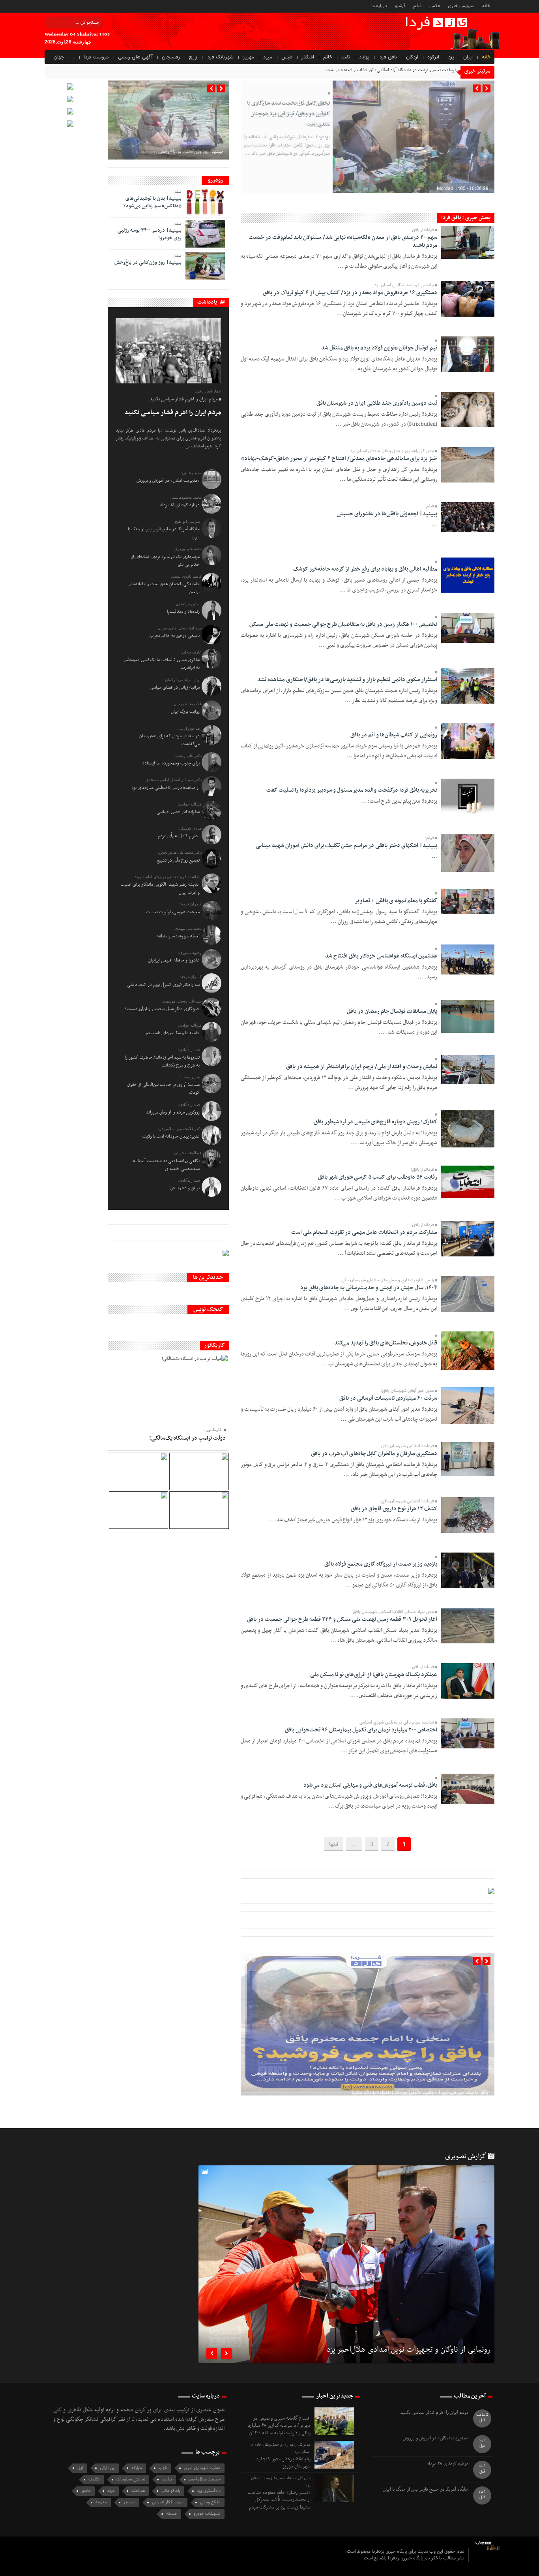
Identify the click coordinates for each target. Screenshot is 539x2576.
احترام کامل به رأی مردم (179, 836)
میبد (268, 57)
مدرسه (101, 2502)
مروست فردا (96, 57)
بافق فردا (388, 57)
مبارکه (137, 2468)
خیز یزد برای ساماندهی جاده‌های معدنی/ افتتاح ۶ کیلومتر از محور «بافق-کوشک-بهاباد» (339, 459)
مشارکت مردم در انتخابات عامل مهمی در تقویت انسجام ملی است (364, 1233)
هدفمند (138, 2491)
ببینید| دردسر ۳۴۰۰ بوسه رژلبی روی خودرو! (150, 234)
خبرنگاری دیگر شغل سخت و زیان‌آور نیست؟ (162, 1009)
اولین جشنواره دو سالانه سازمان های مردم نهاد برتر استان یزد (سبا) (393, 2351)
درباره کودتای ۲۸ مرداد (180, 505)
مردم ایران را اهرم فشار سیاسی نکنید (173, 413)
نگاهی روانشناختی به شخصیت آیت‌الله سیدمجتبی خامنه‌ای (166, 1165)
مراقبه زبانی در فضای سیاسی (175, 687)
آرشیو (400, 6)
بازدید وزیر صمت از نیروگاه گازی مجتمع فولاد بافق (381, 1564)
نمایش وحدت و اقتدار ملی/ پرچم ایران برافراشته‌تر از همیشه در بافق (362, 1067)
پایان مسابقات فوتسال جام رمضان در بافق (392, 1011)
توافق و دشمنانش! (184, 1188)
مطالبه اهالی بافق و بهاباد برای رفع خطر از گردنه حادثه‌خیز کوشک (365, 569)
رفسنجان (171, 57)
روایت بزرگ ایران (185, 712)
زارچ (193, 57)
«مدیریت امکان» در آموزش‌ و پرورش (168, 481)
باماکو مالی (171, 2491)
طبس (287, 57)
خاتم (328, 57)
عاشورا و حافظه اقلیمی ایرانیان (174, 960)
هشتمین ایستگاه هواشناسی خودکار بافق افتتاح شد (381, 956)
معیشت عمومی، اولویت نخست (173, 912)
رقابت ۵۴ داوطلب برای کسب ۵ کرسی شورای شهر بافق (378, 1177)
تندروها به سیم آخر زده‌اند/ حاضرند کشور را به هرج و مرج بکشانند (162, 1061)
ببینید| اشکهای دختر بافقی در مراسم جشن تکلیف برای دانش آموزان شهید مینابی (346, 846)
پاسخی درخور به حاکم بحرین (175, 636)
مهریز (248, 57)
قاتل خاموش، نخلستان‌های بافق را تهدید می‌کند (386, 1343)
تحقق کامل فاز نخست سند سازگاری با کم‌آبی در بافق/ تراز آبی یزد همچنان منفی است (288, 114)
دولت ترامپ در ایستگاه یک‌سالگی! (187, 1438)
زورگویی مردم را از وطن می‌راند (173, 1112)
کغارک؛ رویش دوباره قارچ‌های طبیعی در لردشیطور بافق (375, 1122)
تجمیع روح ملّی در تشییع (178, 860)
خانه (486, 6)
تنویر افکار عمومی (168, 2502)
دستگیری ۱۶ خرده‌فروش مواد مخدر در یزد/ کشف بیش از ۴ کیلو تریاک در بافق (350, 293)
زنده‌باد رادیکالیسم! (183, 612)
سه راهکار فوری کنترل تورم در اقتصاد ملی (163, 985)
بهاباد (364, 57)
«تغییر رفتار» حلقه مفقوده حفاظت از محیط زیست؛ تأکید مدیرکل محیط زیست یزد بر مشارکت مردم (279, 2500)
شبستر (129, 2502)
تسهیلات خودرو (207, 2514)
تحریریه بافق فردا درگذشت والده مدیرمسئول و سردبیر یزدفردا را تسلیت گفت (352, 790)
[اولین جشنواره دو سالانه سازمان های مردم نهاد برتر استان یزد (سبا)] (346, 2287)
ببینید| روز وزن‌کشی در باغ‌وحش (190, 152)
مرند (111, 2491)
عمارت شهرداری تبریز (202, 2468)
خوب (163, 2468)
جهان (59, 57)
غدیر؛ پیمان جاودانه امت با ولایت (171, 1136)
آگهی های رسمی (135, 57)
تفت (346, 57)
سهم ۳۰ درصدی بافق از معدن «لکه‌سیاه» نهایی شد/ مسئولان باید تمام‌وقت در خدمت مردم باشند (343, 241)
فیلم (417, 6)
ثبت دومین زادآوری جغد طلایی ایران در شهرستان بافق (377, 403)
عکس (435, 6)
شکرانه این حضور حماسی (178, 812)
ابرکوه (433, 57)
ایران (468, 57)
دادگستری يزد (209, 2491)
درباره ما (379, 6)
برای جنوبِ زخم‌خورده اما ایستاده (171, 763)
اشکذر (308, 57)
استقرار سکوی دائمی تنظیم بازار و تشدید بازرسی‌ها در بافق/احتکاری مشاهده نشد (347, 680)
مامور (86, 2491)
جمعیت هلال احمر (205, 2479)
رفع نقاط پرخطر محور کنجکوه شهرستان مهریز (284, 2463)
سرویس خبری (461, 6)
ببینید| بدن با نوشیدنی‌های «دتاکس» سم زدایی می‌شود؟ (153, 202)
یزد (451, 57)
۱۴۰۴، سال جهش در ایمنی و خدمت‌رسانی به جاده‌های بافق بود (369, 1288)
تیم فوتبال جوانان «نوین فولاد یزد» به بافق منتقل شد (379, 348)
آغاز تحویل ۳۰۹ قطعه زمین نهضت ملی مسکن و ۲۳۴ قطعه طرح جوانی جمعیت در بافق (342, 1619)
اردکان (412, 57)
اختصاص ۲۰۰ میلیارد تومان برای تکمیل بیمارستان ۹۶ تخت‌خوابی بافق (361, 1730)
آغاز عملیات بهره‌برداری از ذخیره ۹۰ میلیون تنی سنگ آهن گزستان (421, 2064)
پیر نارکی (107, 2468)
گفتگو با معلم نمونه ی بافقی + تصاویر (396, 901)
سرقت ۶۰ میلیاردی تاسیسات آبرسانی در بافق (388, 1398)
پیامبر (167, 2479)
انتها (334, 1844)
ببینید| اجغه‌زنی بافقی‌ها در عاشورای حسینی (387, 514)
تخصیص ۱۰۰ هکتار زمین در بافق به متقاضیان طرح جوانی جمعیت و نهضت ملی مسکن (343, 624)
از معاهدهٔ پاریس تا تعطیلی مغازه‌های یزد (166, 788)
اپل (80, 2468)
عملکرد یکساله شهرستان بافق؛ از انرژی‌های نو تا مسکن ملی (374, 1675)
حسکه (172, 2514)
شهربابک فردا (220, 57)
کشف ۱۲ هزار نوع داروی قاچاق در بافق (394, 1509)
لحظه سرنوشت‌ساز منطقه (178, 936)
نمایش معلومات (131, 2479)
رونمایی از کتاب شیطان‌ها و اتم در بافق (394, 735)
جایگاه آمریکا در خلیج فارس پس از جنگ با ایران (426, 2490)
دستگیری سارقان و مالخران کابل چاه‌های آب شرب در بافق (374, 1454)
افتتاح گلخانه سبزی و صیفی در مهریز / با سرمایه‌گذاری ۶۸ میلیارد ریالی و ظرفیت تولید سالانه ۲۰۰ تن (279, 2426)
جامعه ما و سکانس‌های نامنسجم (173, 1033)
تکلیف (94, 2479)
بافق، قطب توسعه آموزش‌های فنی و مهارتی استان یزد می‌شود (370, 1785)
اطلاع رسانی (210, 2502)
